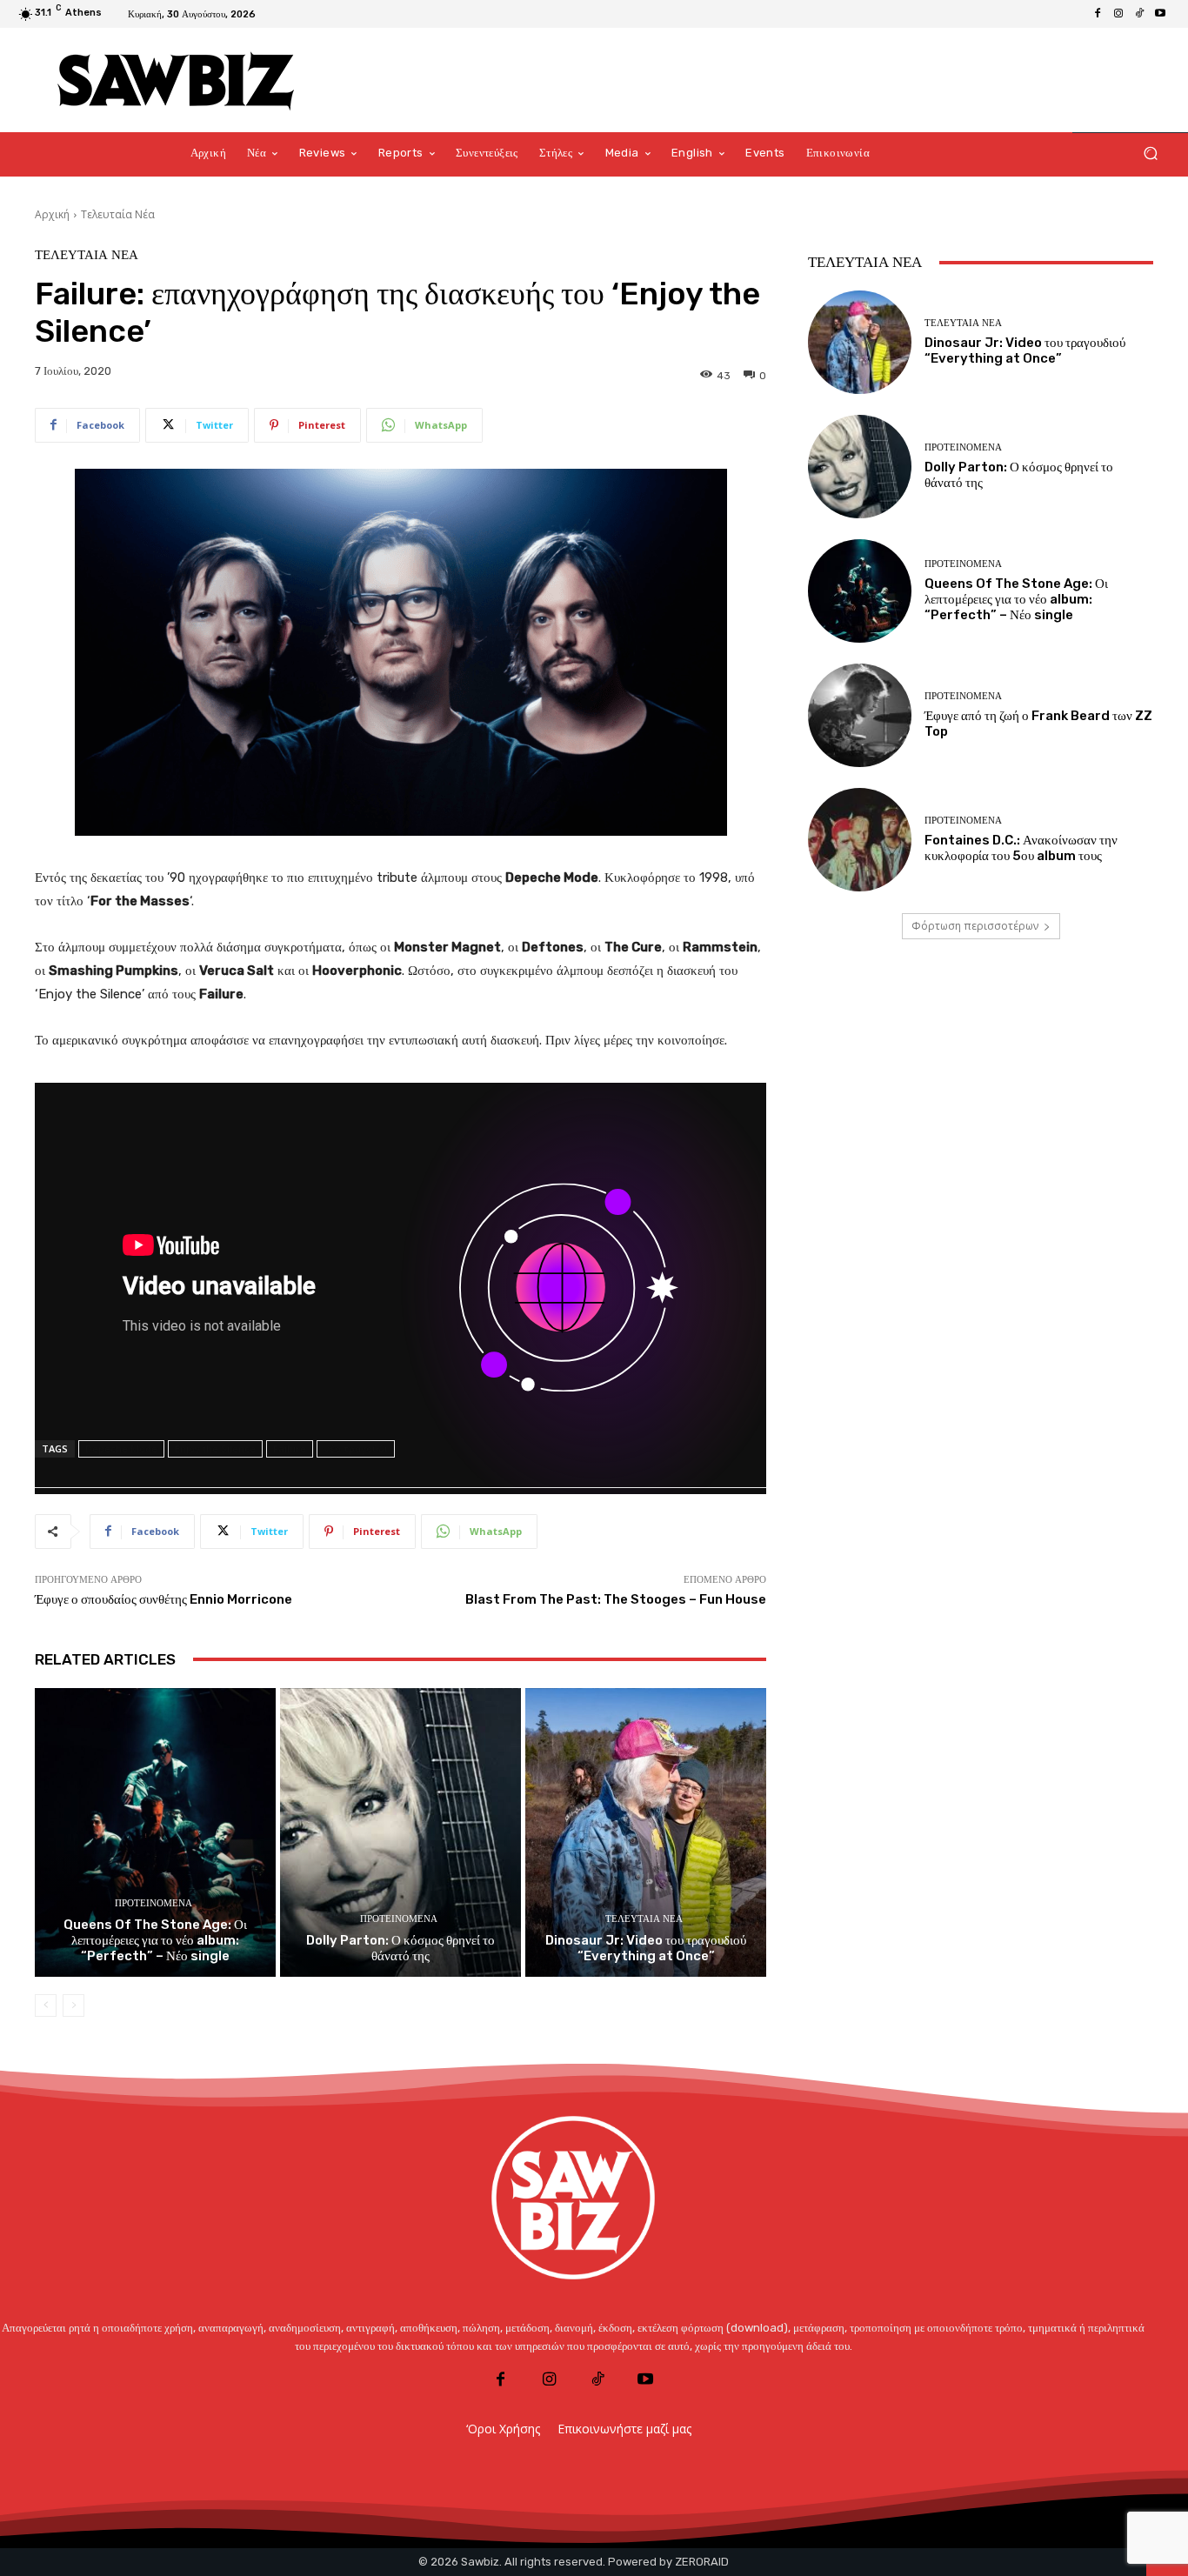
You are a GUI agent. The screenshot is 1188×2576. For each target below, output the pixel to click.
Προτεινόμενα (154, 1903)
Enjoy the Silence (215, 1448)
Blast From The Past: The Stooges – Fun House (616, 1599)
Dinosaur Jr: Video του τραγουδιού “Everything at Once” (646, 1948)
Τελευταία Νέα (118, 214)
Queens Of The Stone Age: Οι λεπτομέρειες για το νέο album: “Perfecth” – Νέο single (155, 1940)
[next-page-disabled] (73, 2005)
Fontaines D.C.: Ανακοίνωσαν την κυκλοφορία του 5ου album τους (1021, 848)
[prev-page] (46, 2005)
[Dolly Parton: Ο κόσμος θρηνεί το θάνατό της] (400, 1833)
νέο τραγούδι (356, 1448)
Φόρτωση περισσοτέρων (975, 926)
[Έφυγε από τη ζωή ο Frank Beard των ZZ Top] (860, 715)
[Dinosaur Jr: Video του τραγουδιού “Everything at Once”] (646, 1833)
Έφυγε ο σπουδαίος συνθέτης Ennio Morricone (164, 1599)
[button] (1150, 153)
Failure (290, 1448)
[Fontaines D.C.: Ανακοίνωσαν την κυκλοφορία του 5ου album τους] (860, 840)
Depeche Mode (121, 1448)
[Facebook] (1098, 14)
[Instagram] (1118, 14)
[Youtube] (1160, 14)
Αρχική (52, 214)
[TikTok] (1139, 14)
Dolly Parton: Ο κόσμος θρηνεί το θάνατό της (400, 1948)
